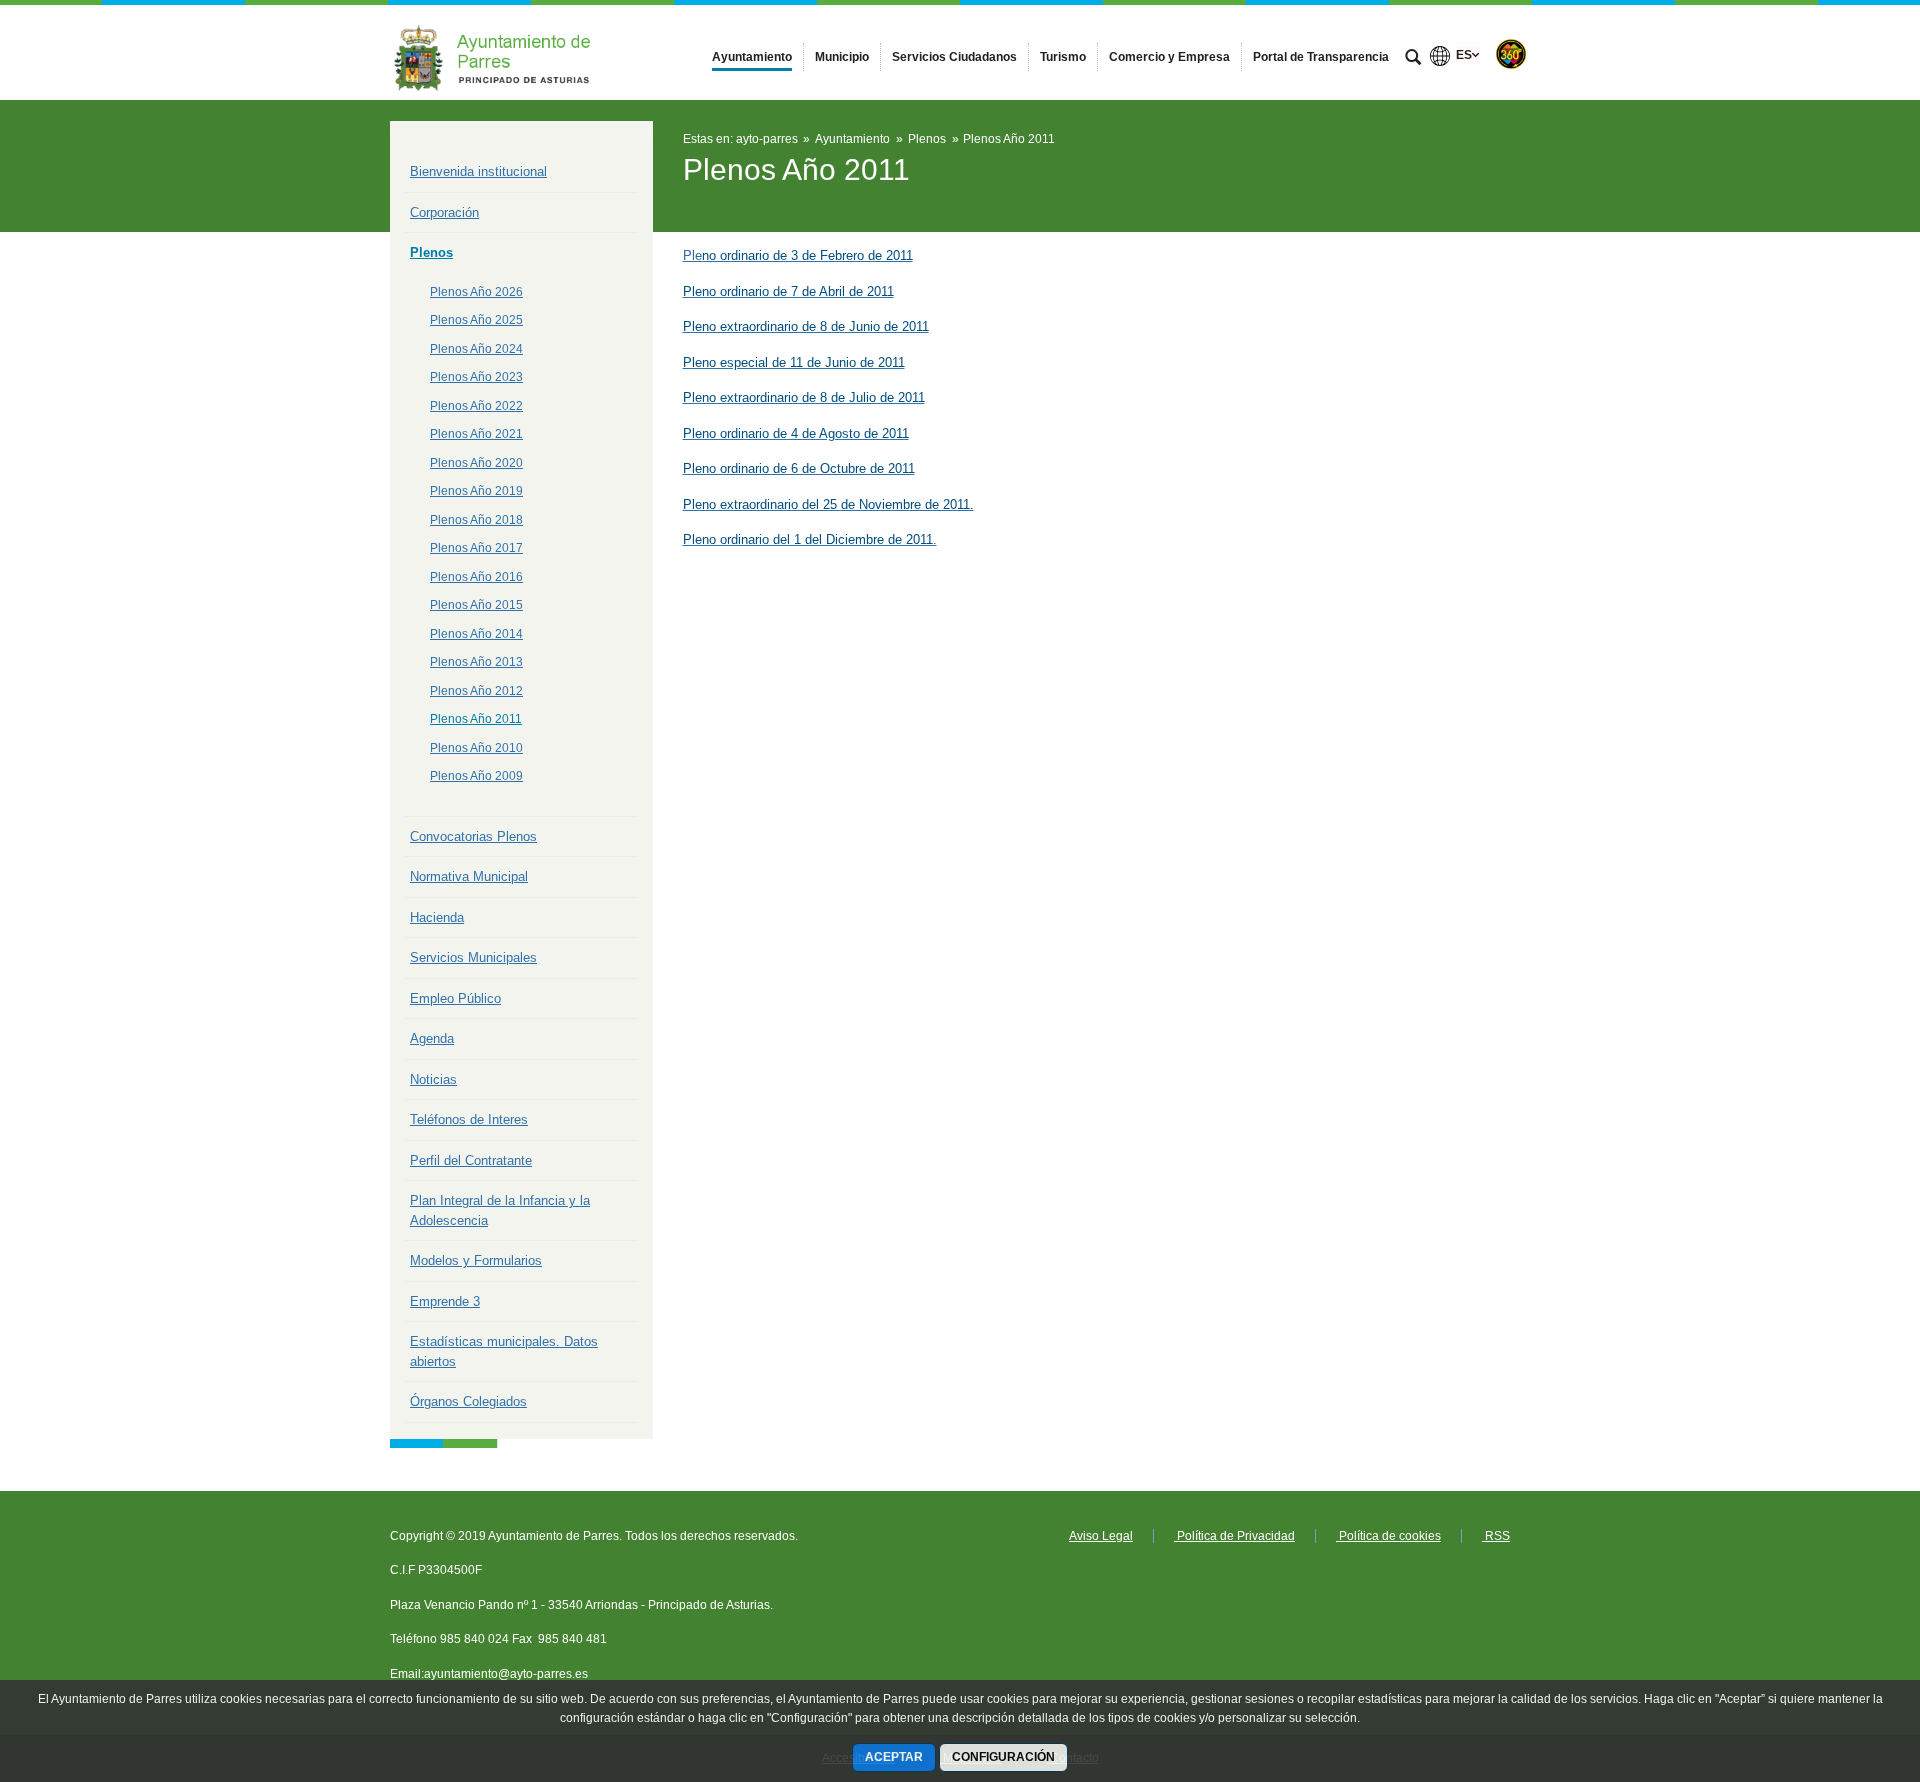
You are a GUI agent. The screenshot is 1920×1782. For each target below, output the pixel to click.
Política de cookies (1388, 1536)
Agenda (432, 1038)
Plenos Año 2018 (476, 520)
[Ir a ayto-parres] (500, 52)
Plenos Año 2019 (476, 491)
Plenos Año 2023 (476, 377)
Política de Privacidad (1234, 1536)
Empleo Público (455, 998)
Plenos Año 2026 (476, 292)
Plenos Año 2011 (476, 719)
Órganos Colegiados (468, 1401)
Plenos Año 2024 (476, 349)
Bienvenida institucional (478, 171)
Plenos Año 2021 (476, 434)
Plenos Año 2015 (476, 605)
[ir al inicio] (1840, 1662)
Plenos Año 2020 (476, 463)
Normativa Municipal (469, 876)
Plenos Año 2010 (476, 748)
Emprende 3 (445, 1301)
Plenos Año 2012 (476, 691)
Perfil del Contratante (471, 1160)
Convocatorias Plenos (473, 836)
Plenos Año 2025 (476, 320)
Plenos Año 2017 (476, 548)
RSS (1496, 1536)
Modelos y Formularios (476, 1260)
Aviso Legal (1101, 1536)
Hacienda (437, 917)
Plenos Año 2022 (476, 406)
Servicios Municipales (473, 957)
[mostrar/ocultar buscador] (1413, 59)
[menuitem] (752, 57)
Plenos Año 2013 (476, 662)
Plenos (431, 252)
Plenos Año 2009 (476, 776)
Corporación (444, 212)
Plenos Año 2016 (476, 577)
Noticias (433, 1079)
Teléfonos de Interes (469, 1119)
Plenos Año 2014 (476, 634)
